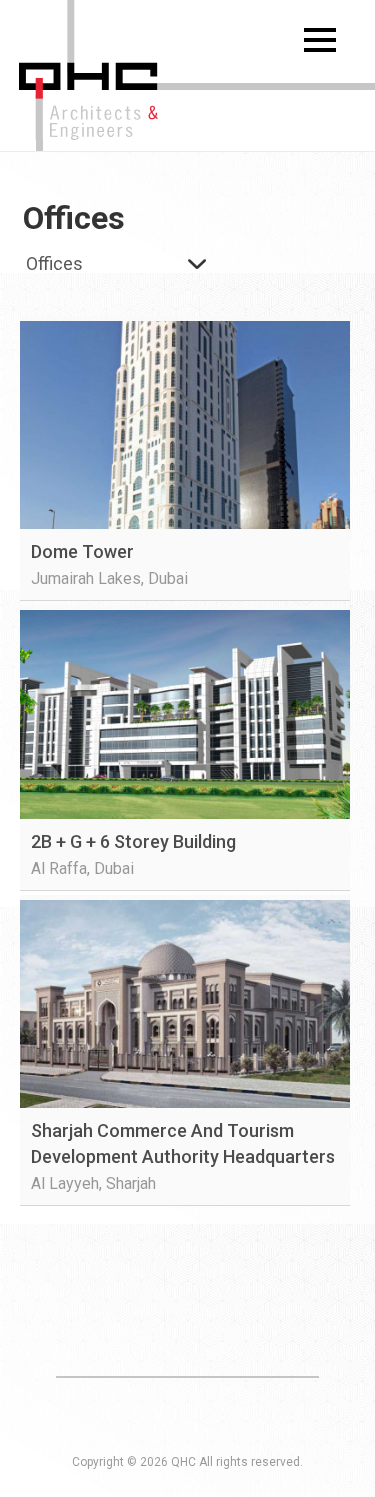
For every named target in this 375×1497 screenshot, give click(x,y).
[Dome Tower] (185, 425)
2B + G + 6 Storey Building (133, 841)
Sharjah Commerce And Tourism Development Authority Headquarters (183, 1143)
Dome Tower (82, 551)
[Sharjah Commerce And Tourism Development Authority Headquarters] (185, 1004)
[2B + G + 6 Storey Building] (185, 714)
